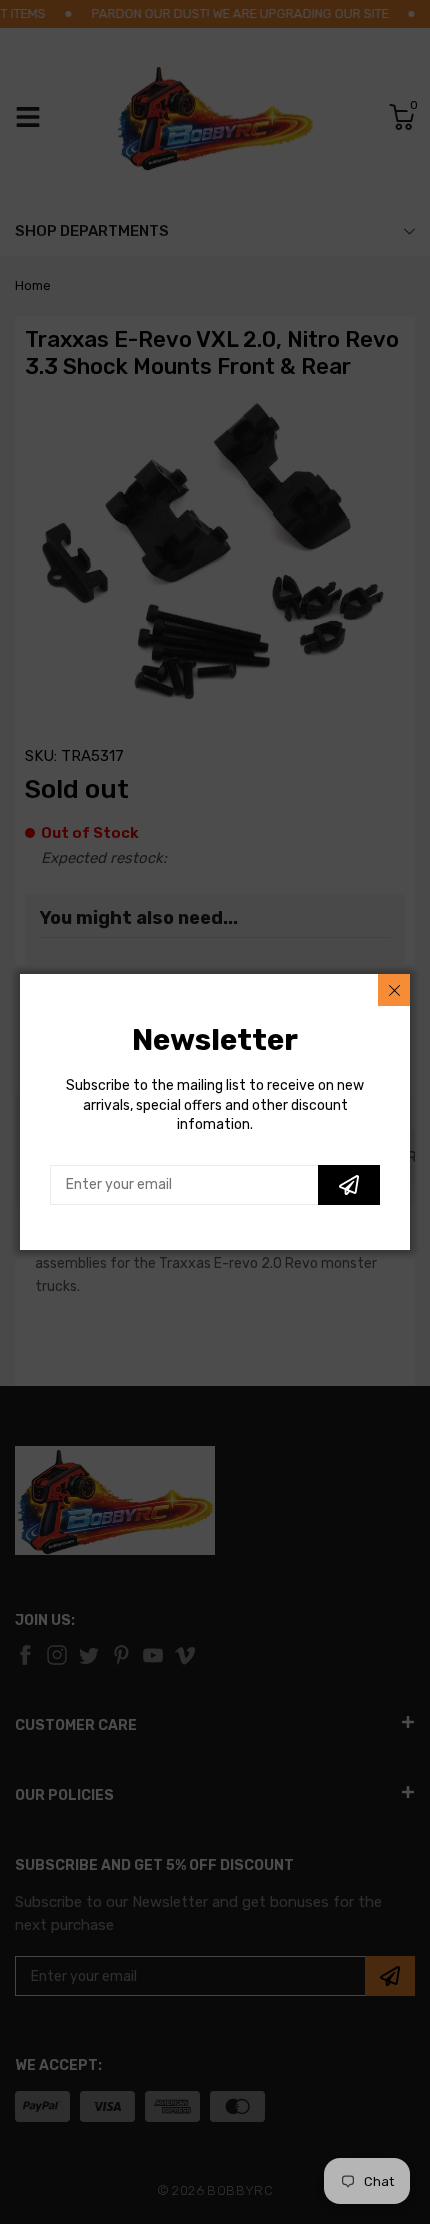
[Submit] (349, 1185)
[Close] (394, 990)
